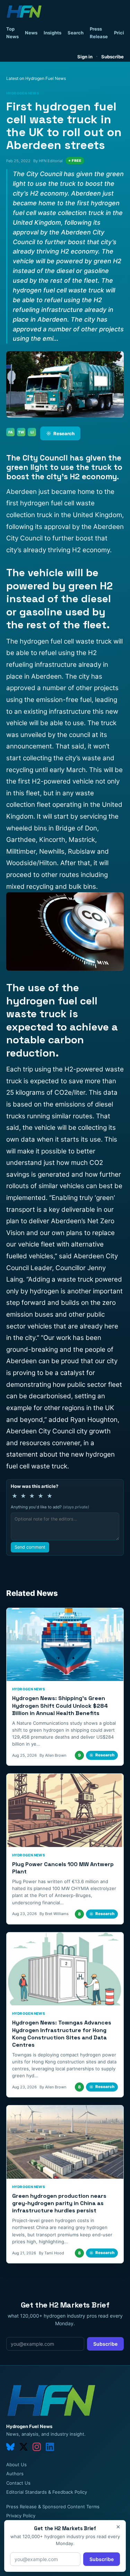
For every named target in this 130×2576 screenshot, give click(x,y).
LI (32, 432)
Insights (53, 33)
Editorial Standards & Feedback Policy (47, 2492)
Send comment (30, 1547)
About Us (16, 2465)
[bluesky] (10, 2447)
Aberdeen (21, 1361)
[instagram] (37, 2447)
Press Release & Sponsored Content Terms (53, 2507)
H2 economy (91, 550)
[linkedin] (50, 2447)
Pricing (122, 33)
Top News (12, 33)
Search (76, 33)
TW (21, 432)
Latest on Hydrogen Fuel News (36, 78)
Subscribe (112, 57)
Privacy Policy (21, 2516)
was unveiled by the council (48, 735)
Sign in (85, 57)
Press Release (99, 33)
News (31, 33)
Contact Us (18, 2483)
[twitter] (24, 2447)
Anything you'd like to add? (50, 1507)
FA (11, 432)
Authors (15, 2474)
